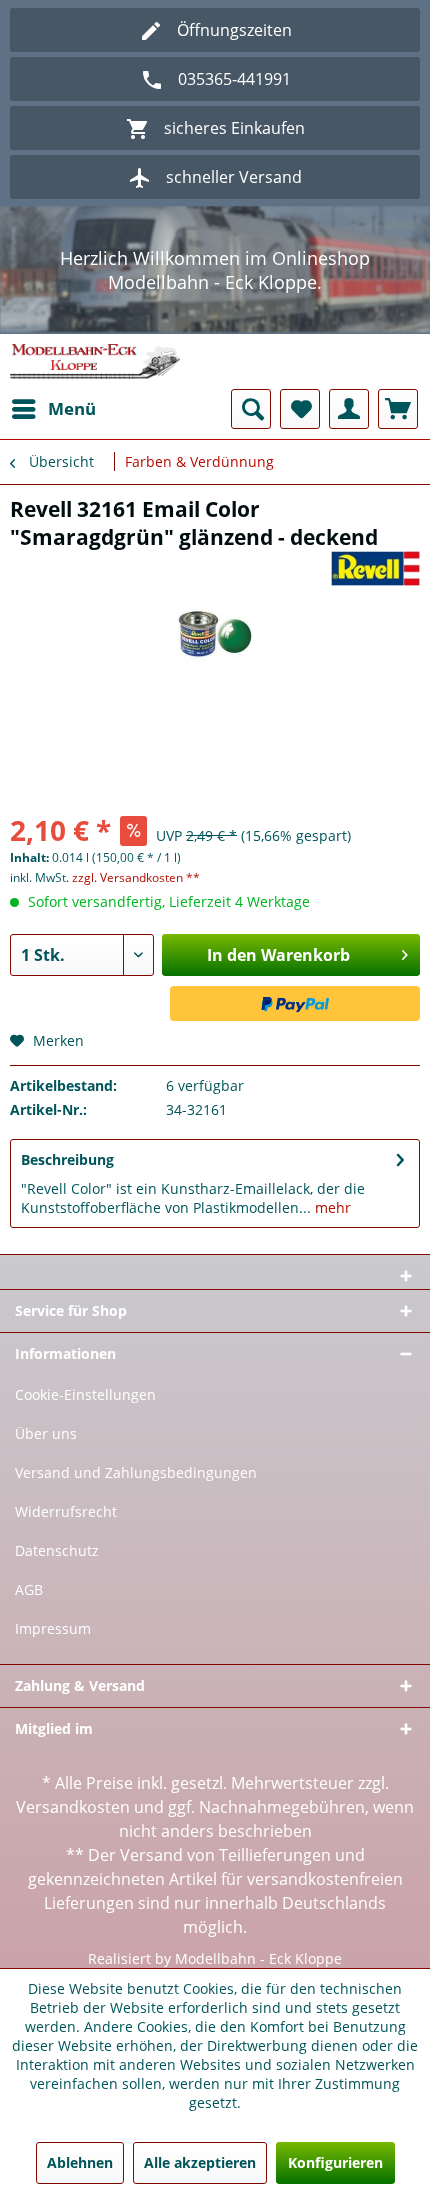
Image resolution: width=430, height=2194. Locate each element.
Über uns (46, 1433)
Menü (72, 408)
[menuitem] (53, 409)
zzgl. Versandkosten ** (136, 877)
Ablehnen (80, 2162)
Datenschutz (57, 1550)
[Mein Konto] (349, 409)
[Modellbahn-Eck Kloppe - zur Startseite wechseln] (95, 361)
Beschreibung (67, 1159)
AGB (29, 1589)
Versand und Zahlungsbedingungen (136, 1472)
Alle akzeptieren (200, 2162)
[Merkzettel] (300, 409)
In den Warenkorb (278, 955)
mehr (331, 1207)
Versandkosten (73, 1807)
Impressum (53, 1628)
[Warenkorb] (398, 409)
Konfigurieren (335, 2162)
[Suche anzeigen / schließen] (251, 409)
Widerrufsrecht (66, 1511)
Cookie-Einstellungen (85, 1394)
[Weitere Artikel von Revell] (375, 568)
